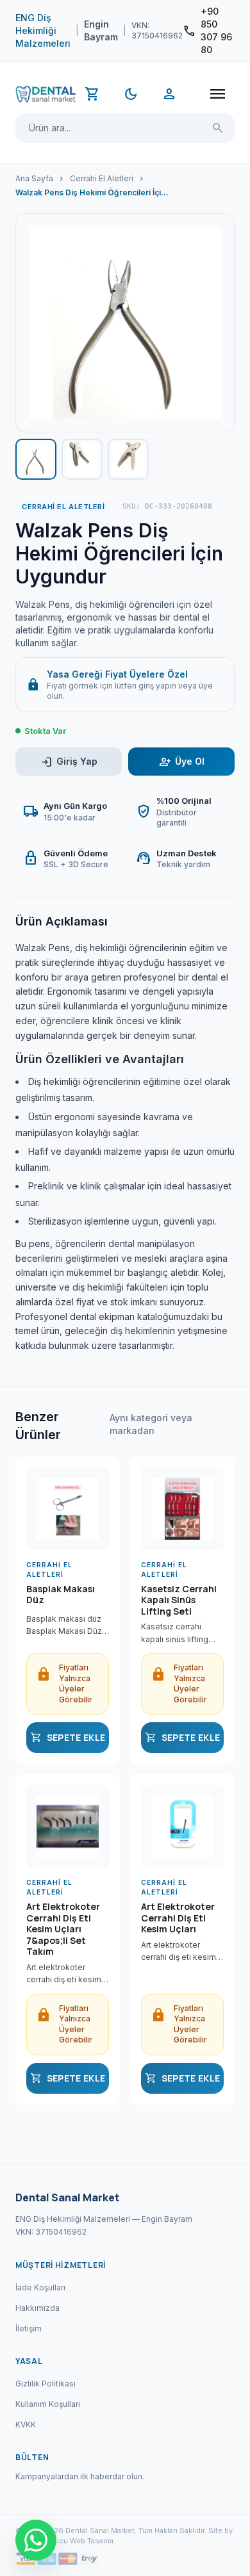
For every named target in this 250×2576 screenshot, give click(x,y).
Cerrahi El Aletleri (102, 178)
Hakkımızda (37, 2308)
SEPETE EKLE (68, 1738)
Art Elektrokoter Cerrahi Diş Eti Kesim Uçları (178, 1918)
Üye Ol (182, 762)
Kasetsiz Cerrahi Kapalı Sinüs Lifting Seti (179, 1600)
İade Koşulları (40, 2287)
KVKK (26, 2425)
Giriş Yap (69, 762)
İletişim (29, 2328)
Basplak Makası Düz (61, 1595)
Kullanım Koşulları (48, 2404)
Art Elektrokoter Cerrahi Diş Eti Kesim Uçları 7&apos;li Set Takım (63, 1929)
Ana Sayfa (34, 178)
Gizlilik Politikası (46, 2384)
